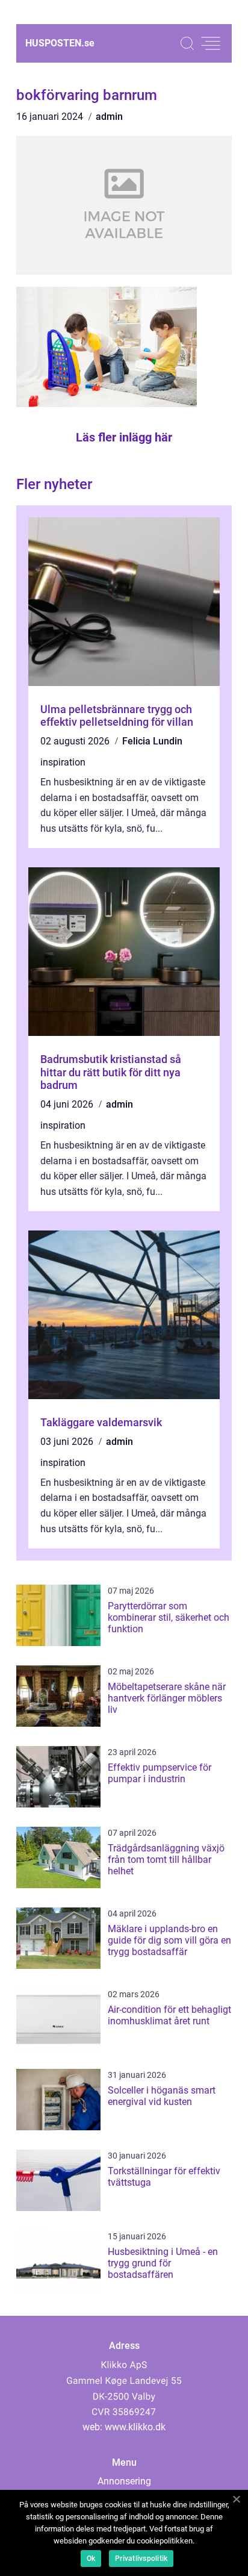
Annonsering (124, 2481)
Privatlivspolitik (141, 2559)
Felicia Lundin (152, 741)
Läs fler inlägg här (124, 437)
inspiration (63, 762)
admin (109, 117)
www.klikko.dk (135, 2427)
